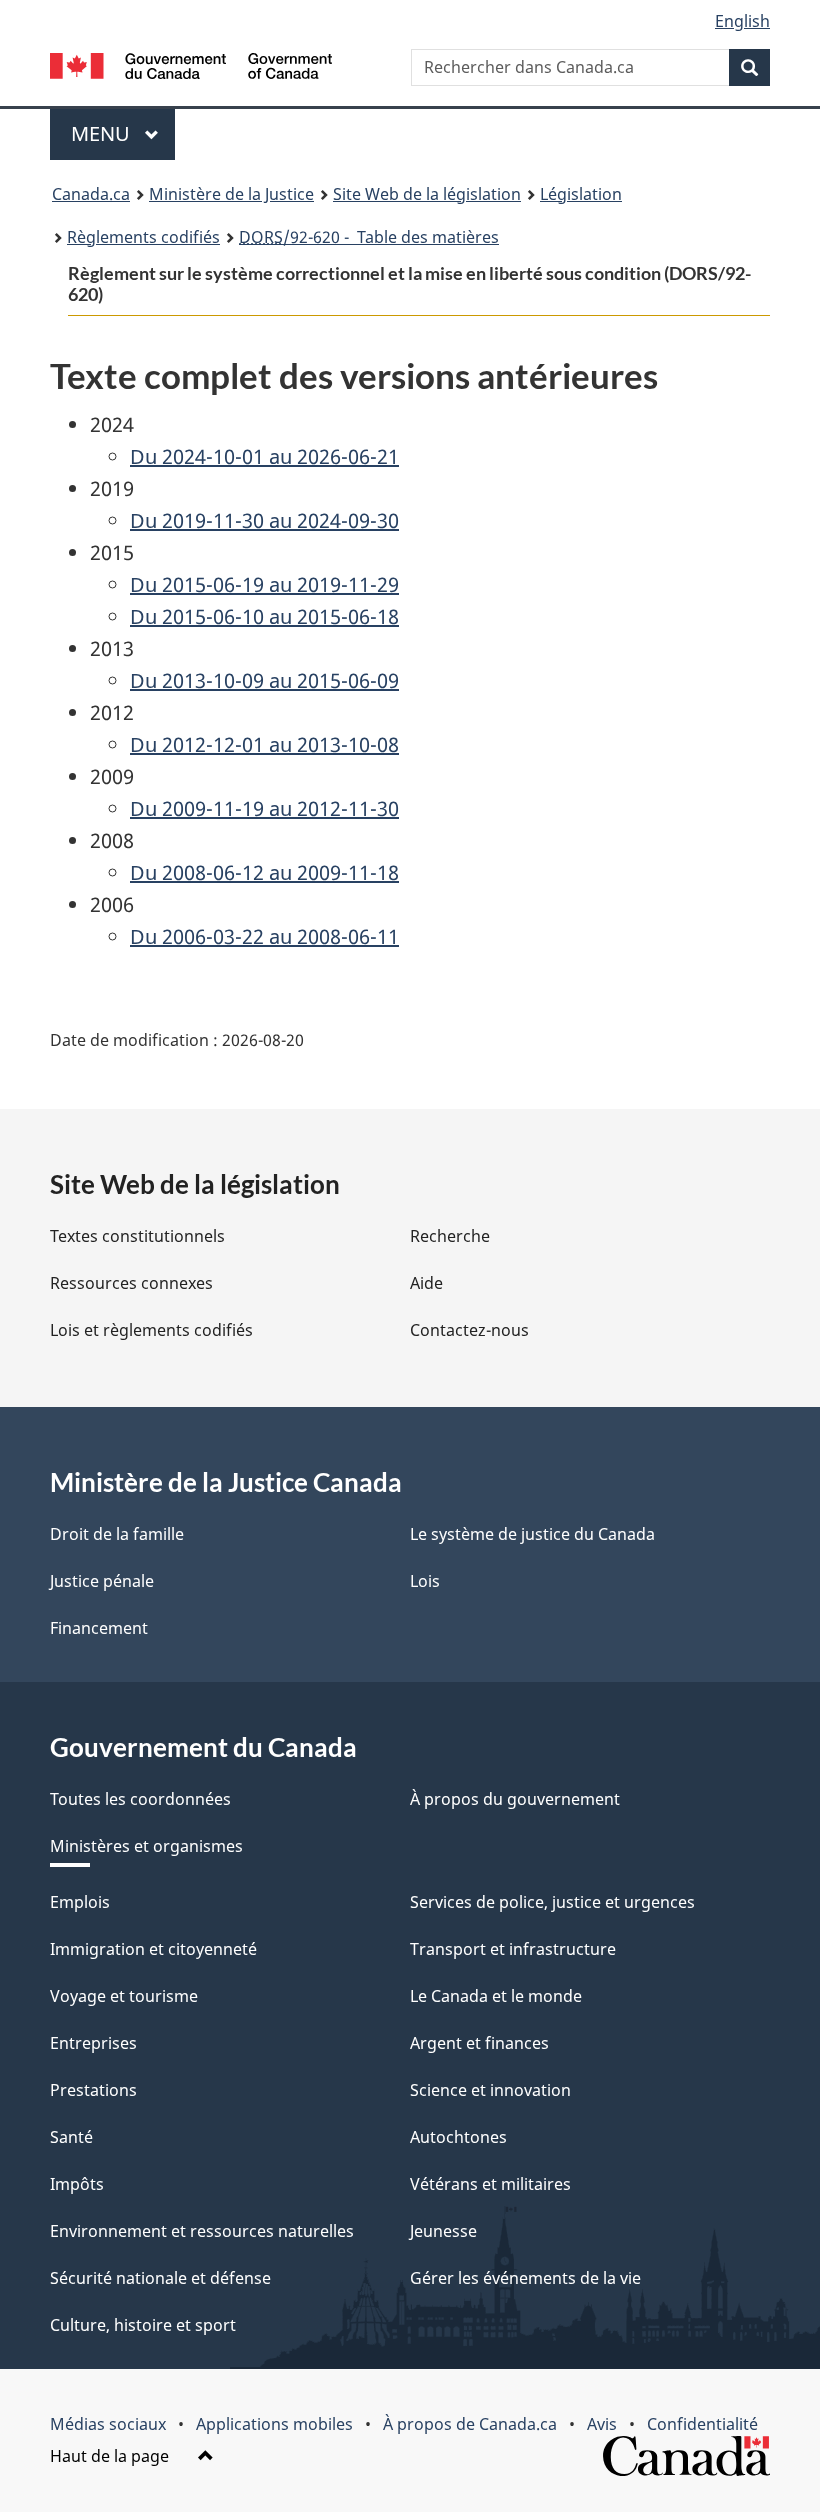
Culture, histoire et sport (143, 2325)
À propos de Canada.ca (470, 2424)
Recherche (450, 1236)
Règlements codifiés (143, 237)
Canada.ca (91, 194)
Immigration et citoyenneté (153, 1949)
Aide (426, 1283)
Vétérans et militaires (490, 2184)
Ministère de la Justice (231, 194)
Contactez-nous (469, 1330)
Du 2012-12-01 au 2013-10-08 (264, 744)
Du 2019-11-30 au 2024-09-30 (264, 520)
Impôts (77, 2184)
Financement (99, 1628)
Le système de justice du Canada (532, 1534)
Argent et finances (479, 2043)
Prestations (93, 2090)
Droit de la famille (117, 1534)
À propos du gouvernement (515, 1799)
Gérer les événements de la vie (525, 2278)
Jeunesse (443, 2231)
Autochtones (458, 2137)
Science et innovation (490, 2090)
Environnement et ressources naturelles (202, 2231)
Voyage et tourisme (124, 1996)
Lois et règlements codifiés (151, 1330)
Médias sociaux (108, 2424)
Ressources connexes (131, 1283)
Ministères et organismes (146, 1846)
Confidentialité (702, 2424)
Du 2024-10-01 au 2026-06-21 (264, 456)
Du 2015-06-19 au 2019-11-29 (264, 584)
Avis (602, 2424)
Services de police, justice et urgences (552, 1902)
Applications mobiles (274, 2424)
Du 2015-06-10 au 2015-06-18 (264, 616)
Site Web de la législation (427, 194)
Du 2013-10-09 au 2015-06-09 (264, 680)
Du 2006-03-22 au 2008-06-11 (264, 936)
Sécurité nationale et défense (160, 2278)
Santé (71, 2137)
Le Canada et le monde (496, 1996)
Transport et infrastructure (513, 1949)
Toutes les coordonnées (140, 1799)
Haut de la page (111, 2456)
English (742, 21)
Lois (425, 1581)
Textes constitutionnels (137, 1236)
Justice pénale (102, 1581)
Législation (581, 194)
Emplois (80, 1902)
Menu (123, 133)
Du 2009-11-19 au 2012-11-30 (264, 808)
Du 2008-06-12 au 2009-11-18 (264, 872)
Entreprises (93, 2043)
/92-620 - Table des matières (369, 237)
